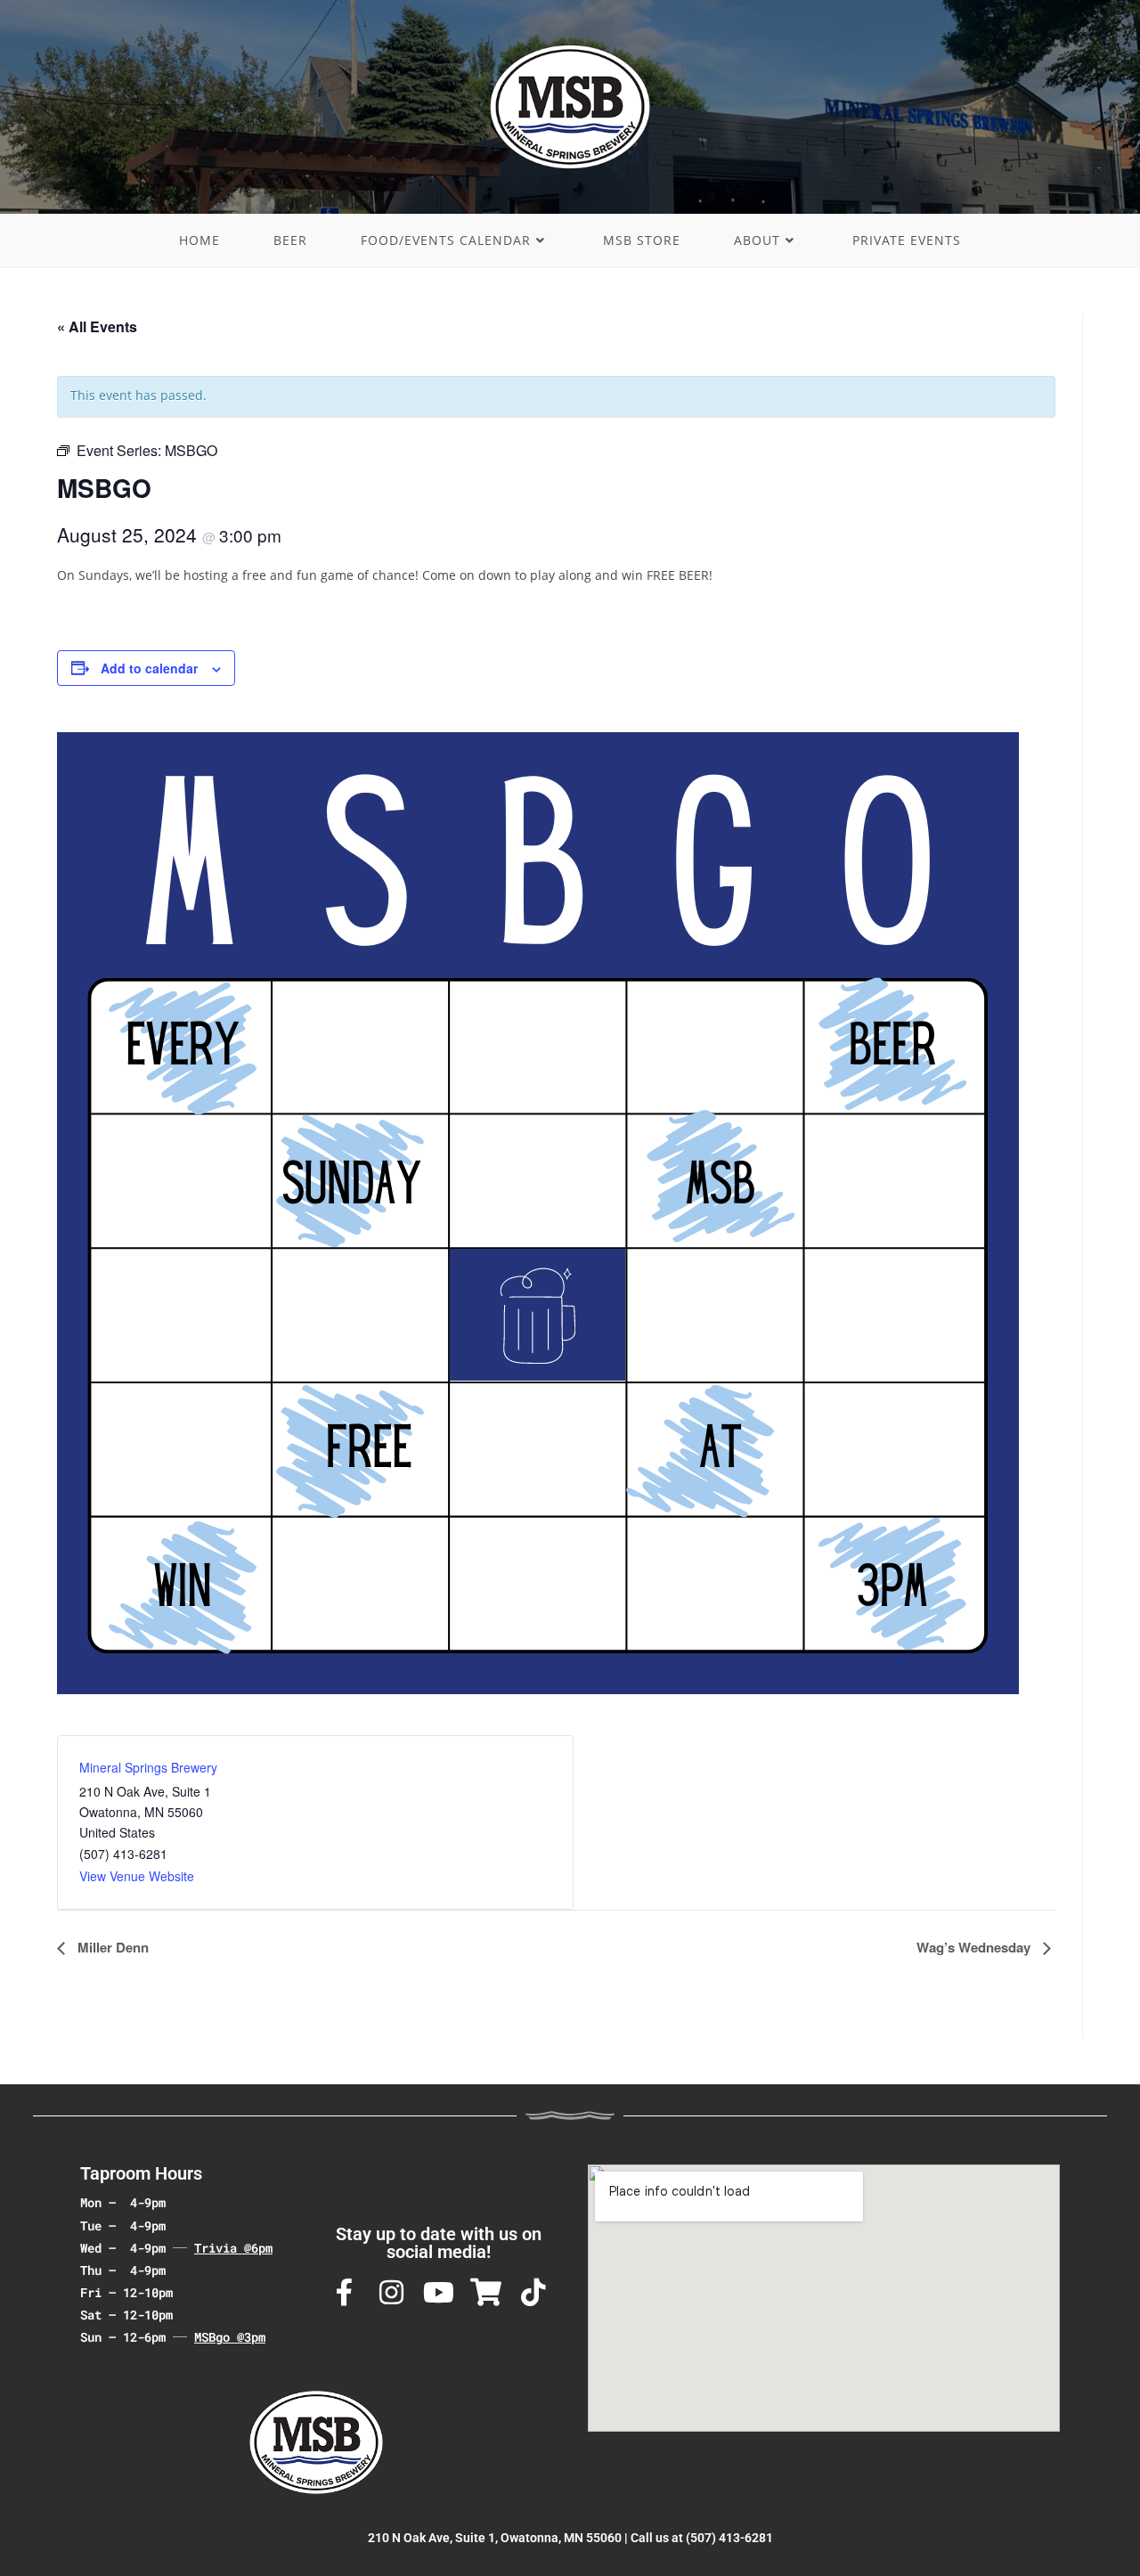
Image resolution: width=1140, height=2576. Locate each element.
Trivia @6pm (233, 2248)
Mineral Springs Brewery (148, 1767)
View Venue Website (137, 1876)
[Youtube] (439, 2292)
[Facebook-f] (344, 2292)
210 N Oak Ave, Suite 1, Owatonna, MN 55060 (495, 2538)
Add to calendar (149, 668)
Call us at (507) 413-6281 (702, 2538)
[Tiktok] (533, 2292)
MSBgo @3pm (230, 2337)
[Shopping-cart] (486, 2292)
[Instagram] (391, 2292)
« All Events (97, 326)
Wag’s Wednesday (975, 1947)
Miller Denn (111, 1947)
